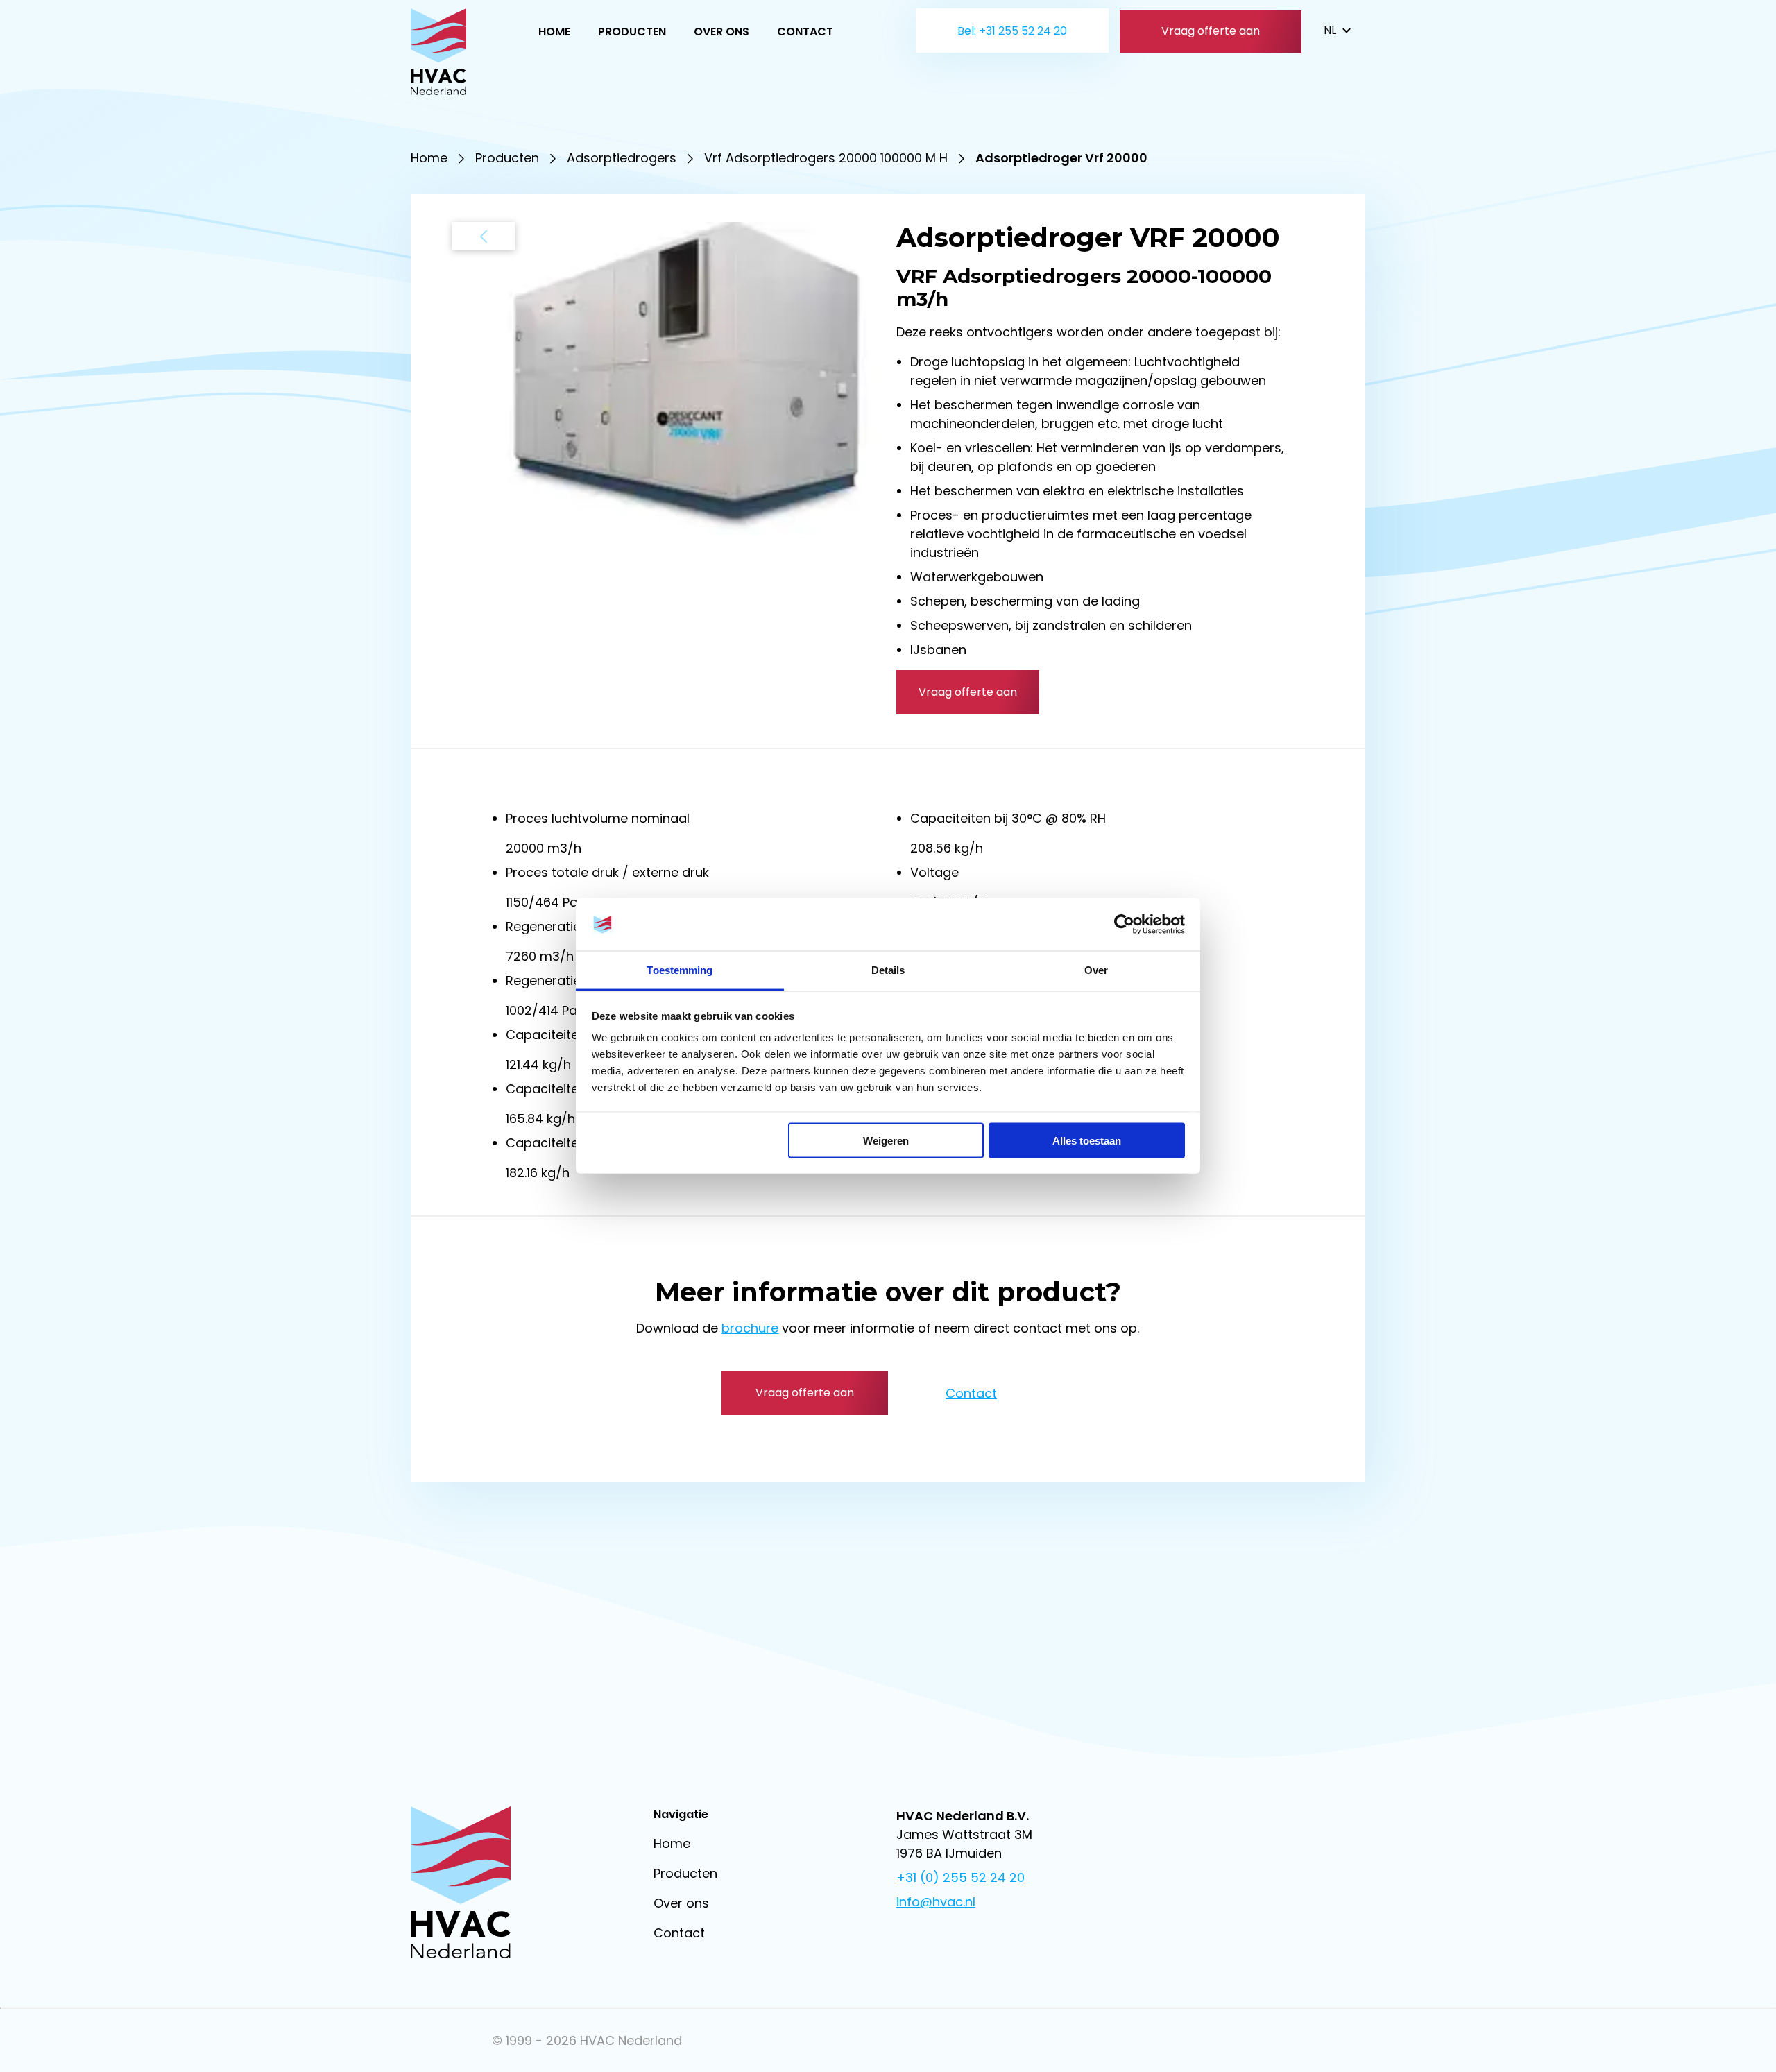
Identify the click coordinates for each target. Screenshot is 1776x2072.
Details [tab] (888, 970)
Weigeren (886, 1140)
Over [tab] (1096, 970)
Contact (805, 32)
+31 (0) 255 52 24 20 (960, 1877)
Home (554, 32)
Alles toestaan (1087, 1140)
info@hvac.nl (936, 1902)
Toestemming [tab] (680, 970)
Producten (632, 32)
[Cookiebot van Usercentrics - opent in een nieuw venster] (1124, 925)
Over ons (721, 32)
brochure (750, 1328)
